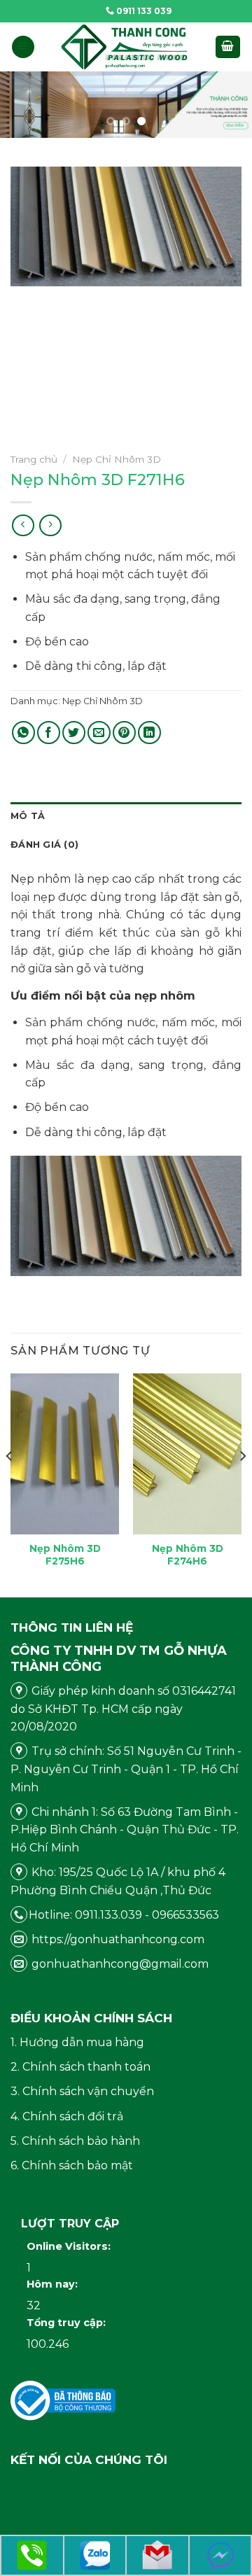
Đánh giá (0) (44, 845)
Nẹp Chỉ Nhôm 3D (117, 459)
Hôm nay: (54, 2284)
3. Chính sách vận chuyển (82, 2091)
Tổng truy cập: (68, 2323)
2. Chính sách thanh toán (80, 2067)
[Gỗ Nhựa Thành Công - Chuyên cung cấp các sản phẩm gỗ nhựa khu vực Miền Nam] (125, 47)
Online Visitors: (70, 2246)
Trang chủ (34, 459)
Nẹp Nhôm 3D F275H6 (65, 1555)
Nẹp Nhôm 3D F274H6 (188, 1555)
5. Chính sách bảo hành (75, 2141)
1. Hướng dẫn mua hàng (77, 2042)
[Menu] (23, 47)
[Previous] (10, 1484)
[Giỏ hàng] (228, 47)
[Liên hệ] (32, 2555)
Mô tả (28, 816)
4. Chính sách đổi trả (67, 2116)
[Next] (242, 1484)
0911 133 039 (143, 11)
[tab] (126, 816)
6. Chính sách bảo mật (72, 2165)
